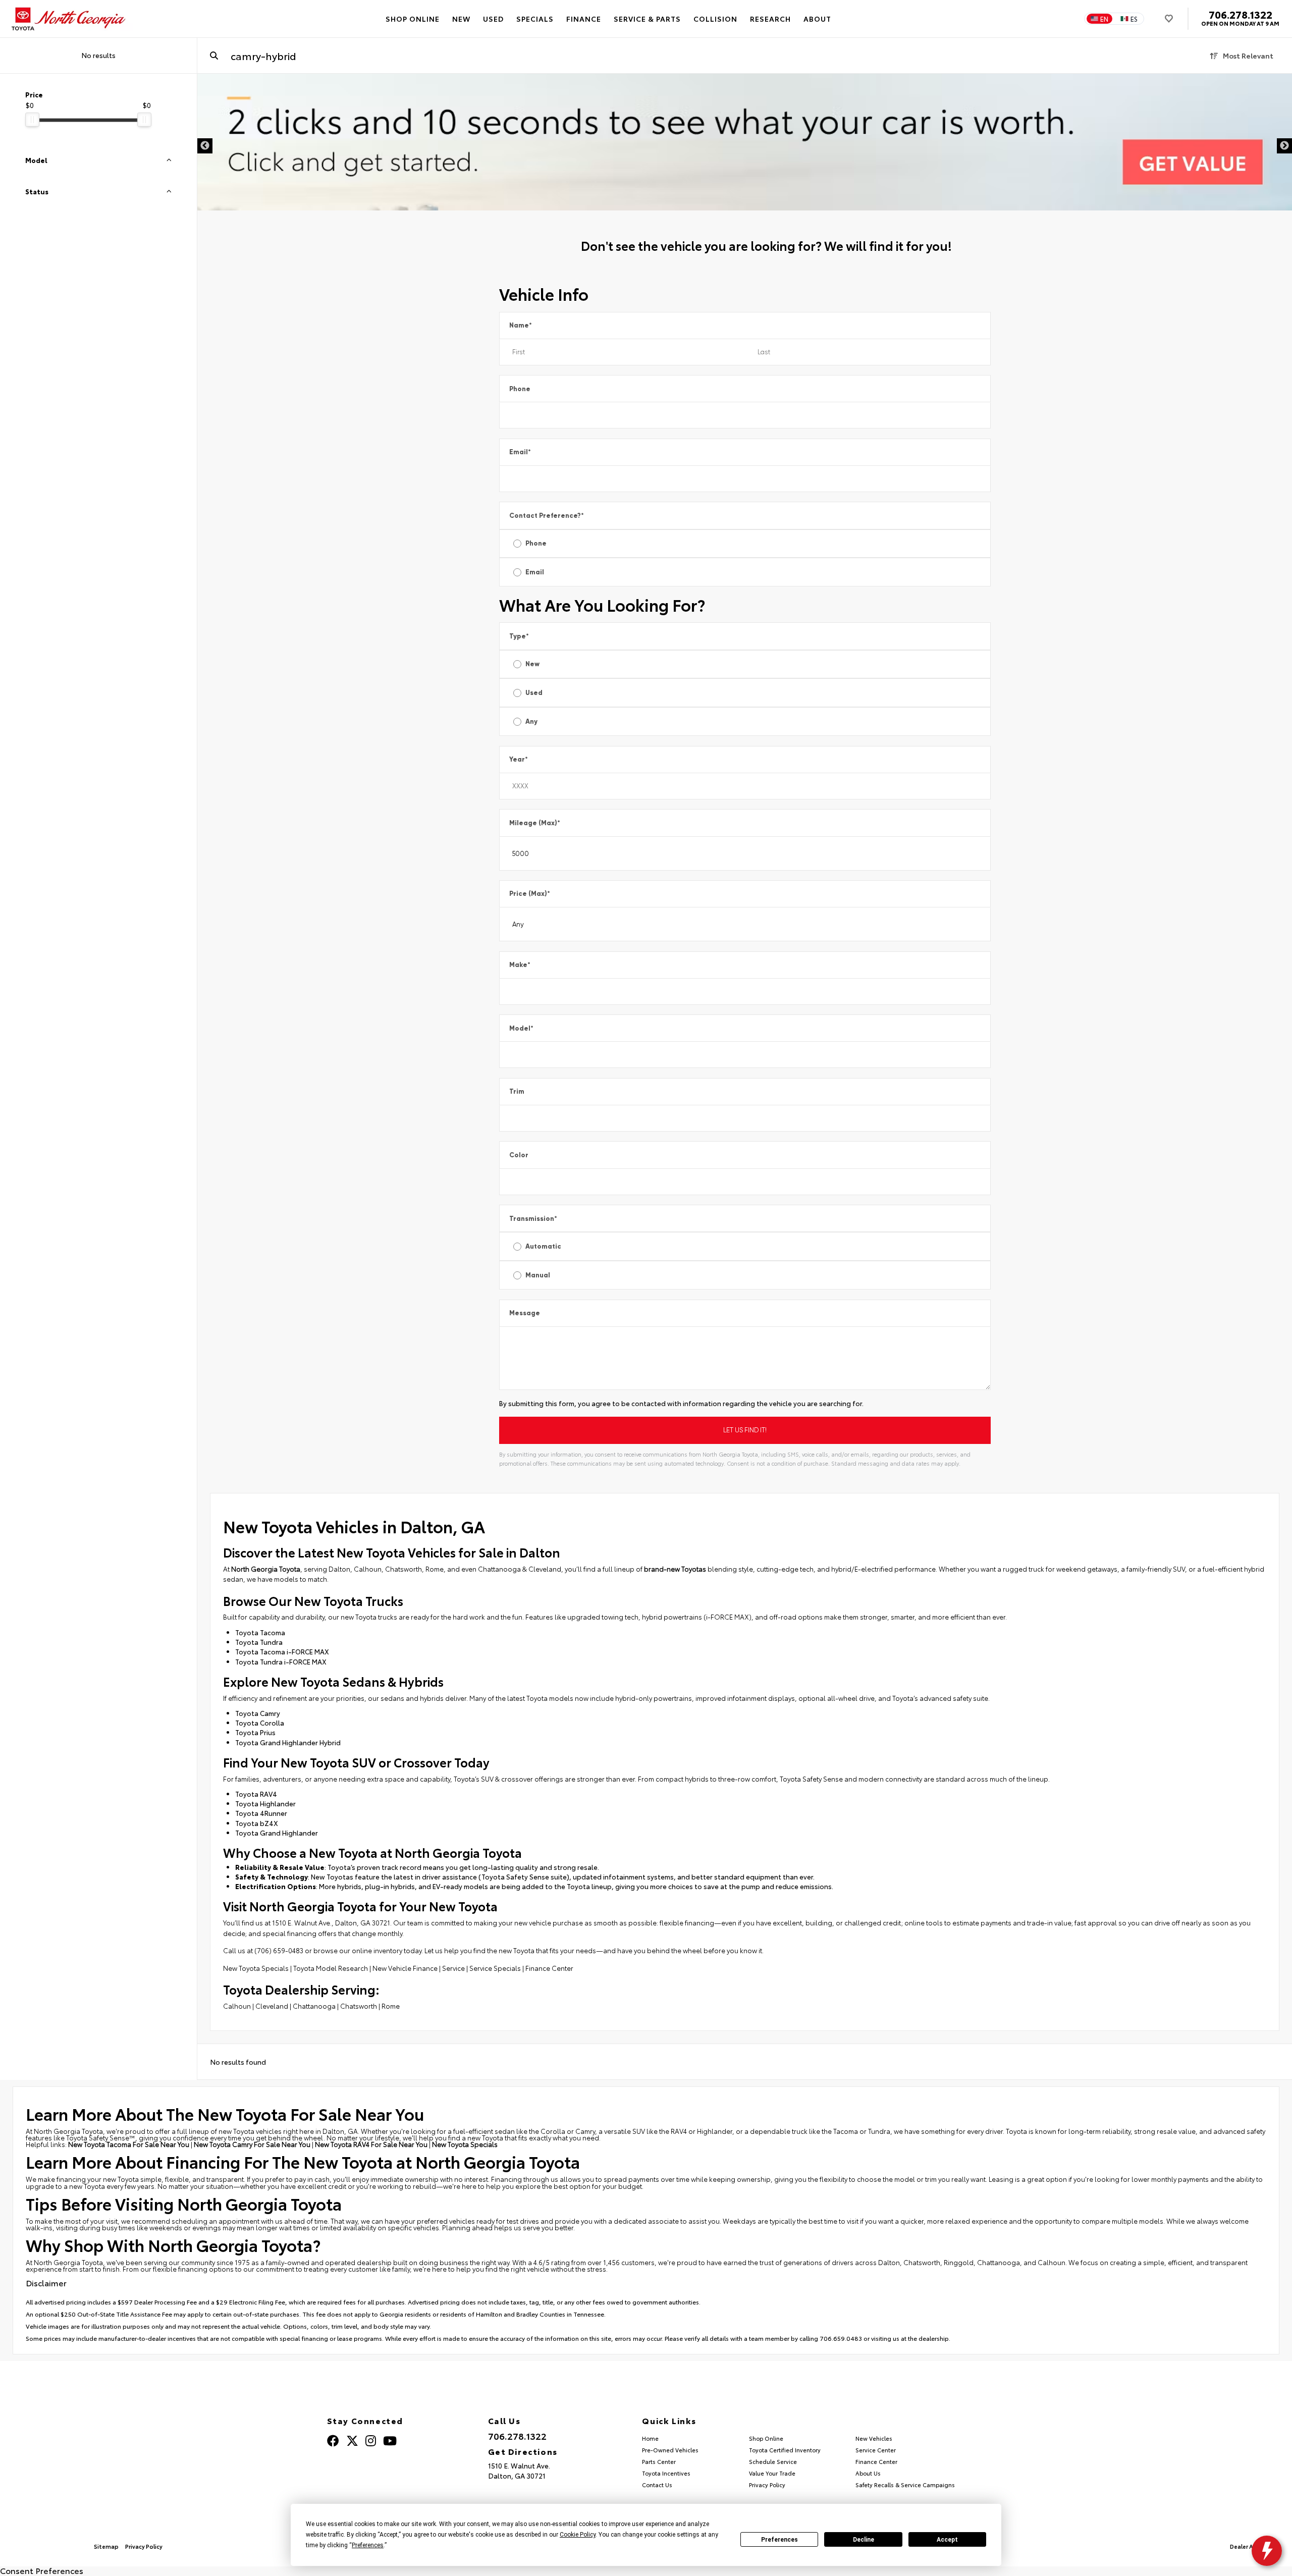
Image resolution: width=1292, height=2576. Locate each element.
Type (519, 636)
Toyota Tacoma (260, 1632)
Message (525, 1313)
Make (520, 965)
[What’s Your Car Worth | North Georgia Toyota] (745, 142)
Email (520, 452)
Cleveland (272, 2006)
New (532, 664)
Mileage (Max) (535, 823)
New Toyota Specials (256, 1968)
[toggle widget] (1267, 2551)
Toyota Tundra (259, 1642)
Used (534, 693)
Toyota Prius (255, 1732)
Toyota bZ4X (257, 1823)
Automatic (543, 1246)
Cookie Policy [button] (578, 2535)
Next (1284, 146)
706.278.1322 (1241, 14)
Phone (520, 389)
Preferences (779, 2540)
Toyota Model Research (331, 1968)
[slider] (32, 120)
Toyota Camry (258, 1713)
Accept (947, 2540)
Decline (864, 2540)
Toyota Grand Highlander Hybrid (288, 1742)
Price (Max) (530, 894)
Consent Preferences (42, 2570)
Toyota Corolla (260, 1723)
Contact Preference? (547, 516)
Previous (205, 146)
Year (519, 759)
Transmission (533, 1219)
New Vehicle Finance (405, 1968)
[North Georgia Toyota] (70, 19)
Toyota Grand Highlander (277, 1833)
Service (453, 1968)
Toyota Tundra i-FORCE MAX (281, 1661)
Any (531, 721)
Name (521, 325)
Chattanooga (314, 2006)
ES (1134, 19)
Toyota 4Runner (261, 1813)
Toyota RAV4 (256, 1794)
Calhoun (237, 2006)
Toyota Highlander (265, 1803)
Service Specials (495, 1968)
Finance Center (549, 1968)
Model (521, 1028)
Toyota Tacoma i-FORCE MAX (282, 1651)
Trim (517, 1091)
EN (1104, 19)
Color (519, 1155)
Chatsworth (359, 2006)
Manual (538, 1275)
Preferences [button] (368, 2545)
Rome (391, 2006)
